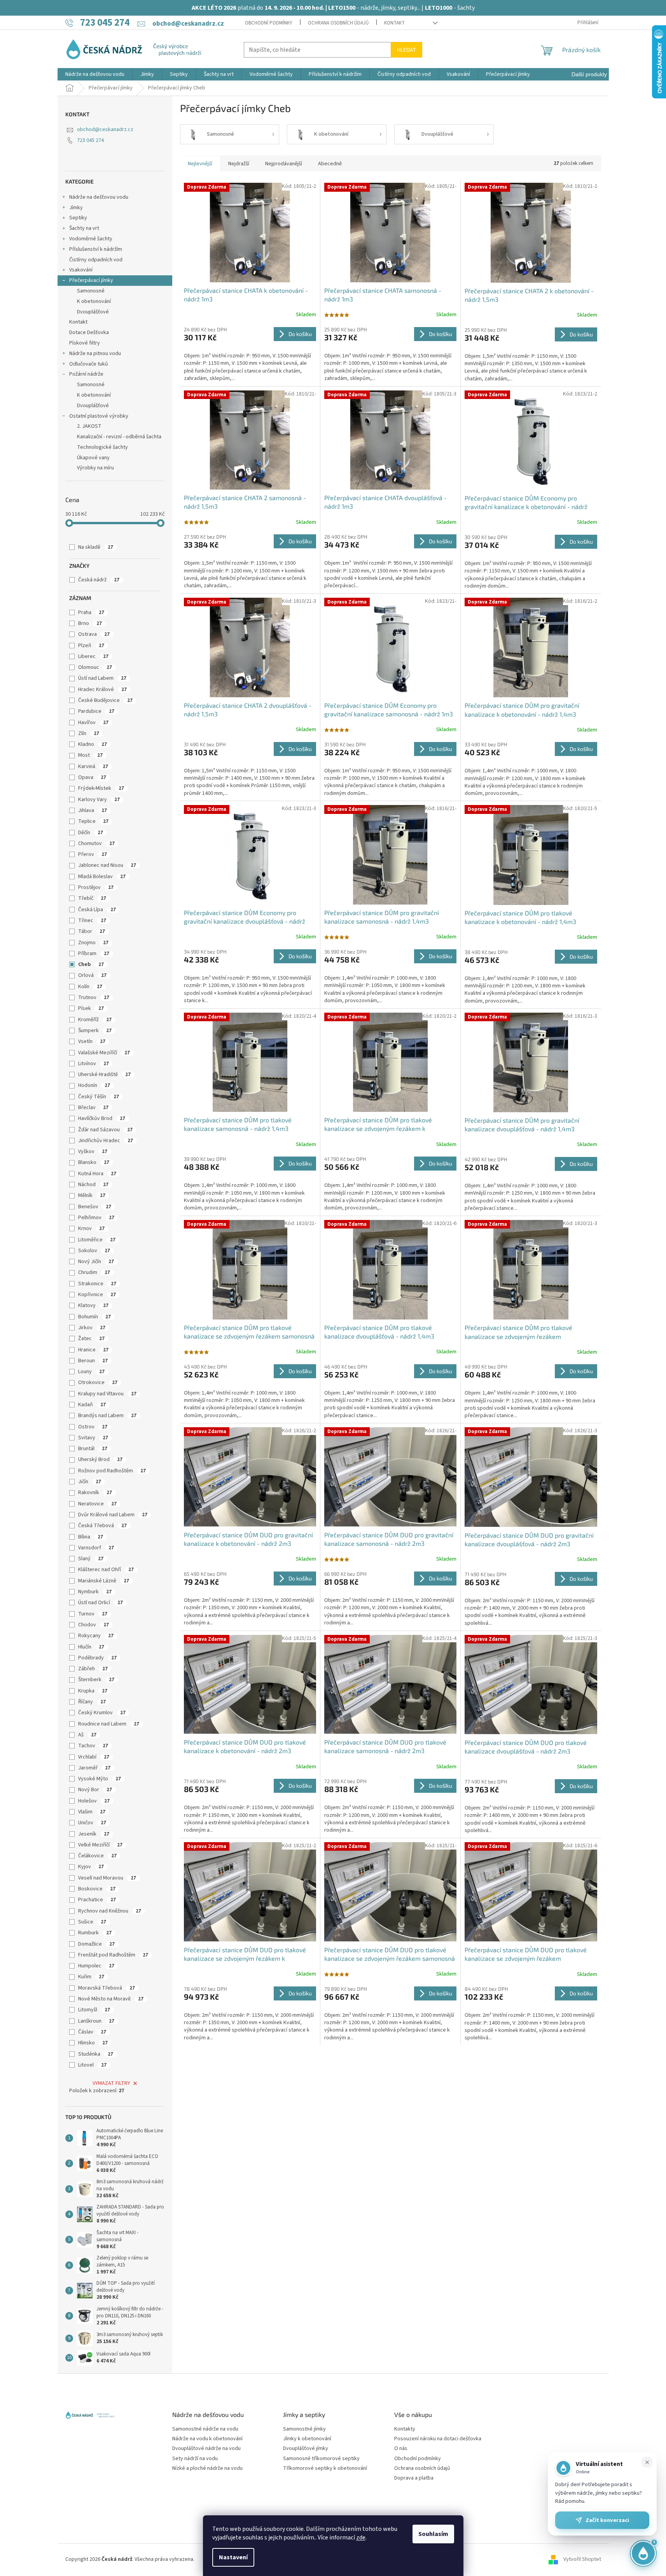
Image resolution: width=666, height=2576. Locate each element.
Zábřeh (93, 1669)
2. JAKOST (89, 426)
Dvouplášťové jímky (306, 2449)
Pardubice (96, 711)
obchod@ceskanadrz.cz (105, 129)
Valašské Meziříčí (104, 1053)
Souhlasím (433, 2534)
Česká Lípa (97, 910)
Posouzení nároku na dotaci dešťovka (438, 2439)
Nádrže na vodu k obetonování (207, 2439)
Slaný (91, 1559)
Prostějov (96, 887)
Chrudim (94, 1272)
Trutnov (94, 997)
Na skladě (96, 547)
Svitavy (93, 1438)
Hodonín (94, 1085)
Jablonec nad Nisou (107, 865)
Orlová (92, 975)
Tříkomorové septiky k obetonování (325, 2468)
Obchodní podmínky (269, 23)
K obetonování (94, 301)
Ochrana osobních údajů (338, 23)
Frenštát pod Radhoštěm (113, 1955)
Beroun (93, 1361)
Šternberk (96, 1680)
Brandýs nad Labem (107, 1416)
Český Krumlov (102, 1713)
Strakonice (97, 1284)
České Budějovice (105, 700)
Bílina (91, 1537)
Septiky (78, 218)
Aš (87, 1735)
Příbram (94, 954)
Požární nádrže (86, 374)
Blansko (94, 1162)
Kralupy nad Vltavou (107, 1394)
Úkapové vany (93, 458)
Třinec (92, 920)
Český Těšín (99, 1097)
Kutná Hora (97, 1174)
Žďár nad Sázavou (105, 1130)
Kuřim (91, 1977)
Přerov (93, 854)
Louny (91, 1372)
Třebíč (92, 898)
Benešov (95, 1207)
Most (90, 755)
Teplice (93, 821)
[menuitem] (95, 74)
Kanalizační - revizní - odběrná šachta (119, 437)
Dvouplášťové (93, 312)
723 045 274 (90, 140)
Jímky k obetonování (307, 2439)
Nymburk (95, 1592)
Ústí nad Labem (102, 678)
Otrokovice (98, 1382)
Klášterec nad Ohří (106, 1570)
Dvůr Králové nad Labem (113, 1515)
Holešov (94, 1801)
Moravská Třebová (107, 1988)
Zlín (89, 733)
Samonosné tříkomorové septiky (321, 2459)
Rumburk (95, 1933)
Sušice (92, 1922)
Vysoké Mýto (100, 1779)
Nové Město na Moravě (111, 1999)
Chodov (94, 1625)
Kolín (90, 987)
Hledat (406, 50)
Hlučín (91, 1647)
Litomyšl (94, 2010)
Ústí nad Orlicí (101, 1603)
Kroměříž (95, 1020)
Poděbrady (97, 1658)
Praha (91, 612)
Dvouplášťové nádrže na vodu (206, 2449)
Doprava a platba (414, 2478)
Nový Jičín (96, 1262)
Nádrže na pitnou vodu (95, 353)
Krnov (91, 1228)
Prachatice (97, 1900)
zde (361, 2537)
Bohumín (94, 1317)
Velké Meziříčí (100, 1845)
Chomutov (96, 843)
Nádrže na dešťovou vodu (99, 197)
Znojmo (93, 943)
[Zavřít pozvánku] (647, 2462)
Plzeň (91, 646)
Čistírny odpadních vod (96, 260)
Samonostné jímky (304, 2429)
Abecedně (330, 164)
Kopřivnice (97, 1295)
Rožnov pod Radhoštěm (112, 1471)
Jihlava (93, 810)
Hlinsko (93, 2043)
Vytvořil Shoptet (582, 2559)
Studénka (96, 2054)
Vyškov (93, 1151)
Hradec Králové (102, 689)
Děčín (91, 833)
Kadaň (92, 1405)
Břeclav (93, 1108)
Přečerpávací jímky (91, 280)
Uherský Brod (100, 1459)
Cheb (91, 964)
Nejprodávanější (284, 164)
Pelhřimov (96, 1218)
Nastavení (233, 2557)
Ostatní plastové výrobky (99, 416)
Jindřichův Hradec (106, 1141)
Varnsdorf (96, 1548)
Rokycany (96, 1636)
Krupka (93, 1691)
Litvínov (94, 1064)
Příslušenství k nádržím (96, 249)
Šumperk (95, 1031)
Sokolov (94, 1251)
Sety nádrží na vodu (195, 2459)
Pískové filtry (85, 343)
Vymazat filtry (111, 2083)
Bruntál (93, 1449)
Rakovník (95, 1493)
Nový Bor (95, 1790)
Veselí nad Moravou (107, 1878)
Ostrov (93, 1427)
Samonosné (91, 291)
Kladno (93, 744)
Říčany (92, 1702)
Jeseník (94, 1834)
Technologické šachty (102, 447)
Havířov (93, 723)
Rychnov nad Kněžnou (110, 1911)
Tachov (93, 1746)
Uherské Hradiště (104, 1074)
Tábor (92, 931)
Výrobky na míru (95, 468)
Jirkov (92, 1328)
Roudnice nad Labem (109, 1724)
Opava (92, 777)
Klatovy (93, 1305)
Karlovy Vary (99, 800)
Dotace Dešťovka (89, 332)
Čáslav (92, 2032)
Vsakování (81, 270)
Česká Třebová (102, 1526)
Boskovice (97, 1889)
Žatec (91, 1339)
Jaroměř (94, 1768)
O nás (401, 2449)
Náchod (93, 1185)
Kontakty (405, 2429)
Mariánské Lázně (104, 1581)
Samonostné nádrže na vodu (205, 2429)
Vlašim (92, 1812)
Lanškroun (96, 2021)
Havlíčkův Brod (102, 1118)
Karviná (93, 766)
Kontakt (394, 23)
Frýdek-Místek (101, 788)
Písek (91, 1008)
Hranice (93, 1350)
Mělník (92, 1195)
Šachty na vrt (84, 228)
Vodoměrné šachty (91, 239)
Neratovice (97, 1504)
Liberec (93, 656)
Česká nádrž (99, 580)
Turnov (93, 1614)
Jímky (76, 208)
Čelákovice (97, 1856)
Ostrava (94, 634)
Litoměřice (97, 1240)
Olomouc (95, 667)
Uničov (92, 1823)
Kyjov (91, 1867)
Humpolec (96, 1966)
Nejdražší (239, 164)
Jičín (90, 1482)
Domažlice (96, 1944)
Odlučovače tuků (89, 364)
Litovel (92, 2065)
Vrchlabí (94, 1757)
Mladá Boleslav (102, 877)
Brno (90, 623)
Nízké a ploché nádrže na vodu (207, 2468)
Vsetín (92, 1041)
